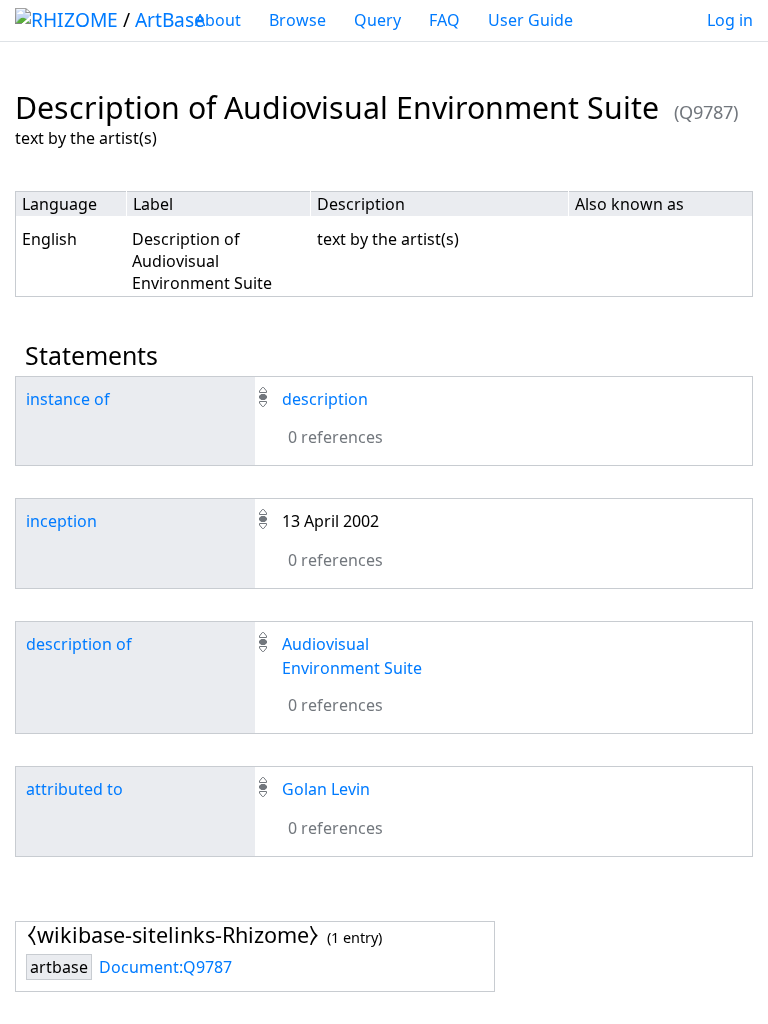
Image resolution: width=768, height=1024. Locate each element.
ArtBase (170, 19)
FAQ (444, 20)
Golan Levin (326, 789)
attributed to (74, 789)
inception (61, 521)
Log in (730, 20)
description (325, 399)
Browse (297, 20)
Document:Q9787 (165, 967)
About (218, 20)
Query (377, 20)
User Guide (530, 20)
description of (79, 644)
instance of (68, 399)
